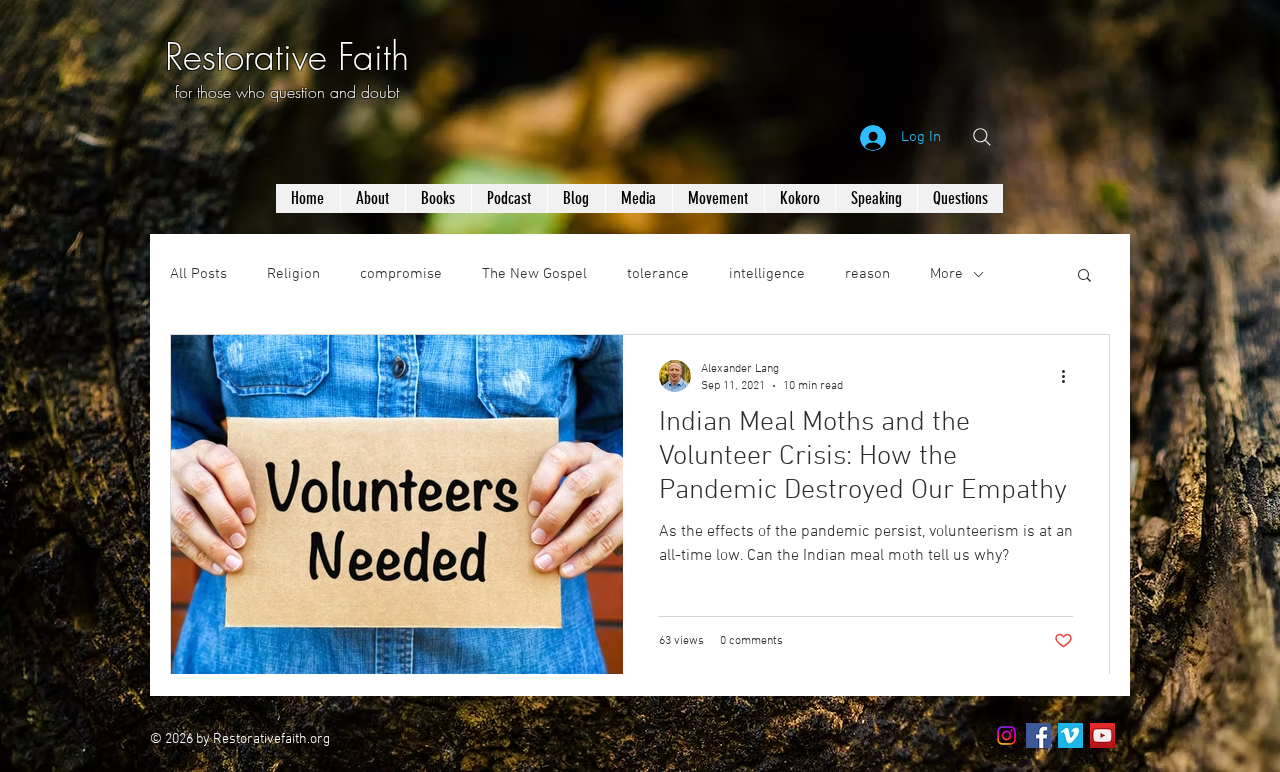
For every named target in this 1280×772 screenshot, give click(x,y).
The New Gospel (534, 274)
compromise (401, 274)
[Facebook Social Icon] (1038, 735)
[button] (1084, 276)
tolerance (658, 274)
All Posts (198, 274)
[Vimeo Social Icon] (1070, 735)
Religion (293, 274)
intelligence (767, 274)
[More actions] (1070, 376)
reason (867, 274)
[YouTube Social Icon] (1102, 735)
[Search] (982, 137)
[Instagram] (1006, 735)
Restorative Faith (287, 56)
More (946, 274)
